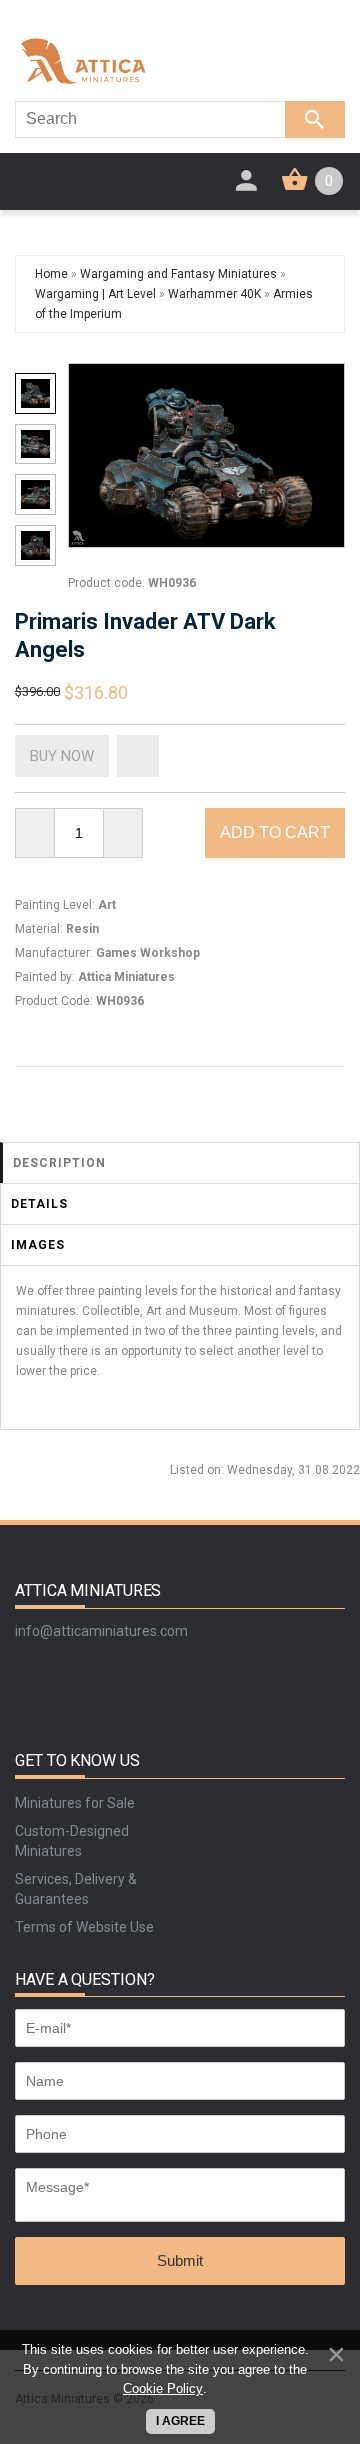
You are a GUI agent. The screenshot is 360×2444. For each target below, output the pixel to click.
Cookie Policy (163, 2388)
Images (38, 1245)
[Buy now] (62, 756)
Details (39, 1204)
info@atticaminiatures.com (101, 1631)
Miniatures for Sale (75, 1803)
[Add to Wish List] (138, 756)
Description (59, 1163)
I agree (180, 2421)
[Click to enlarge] (206, 455)
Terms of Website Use (84, 1927)
